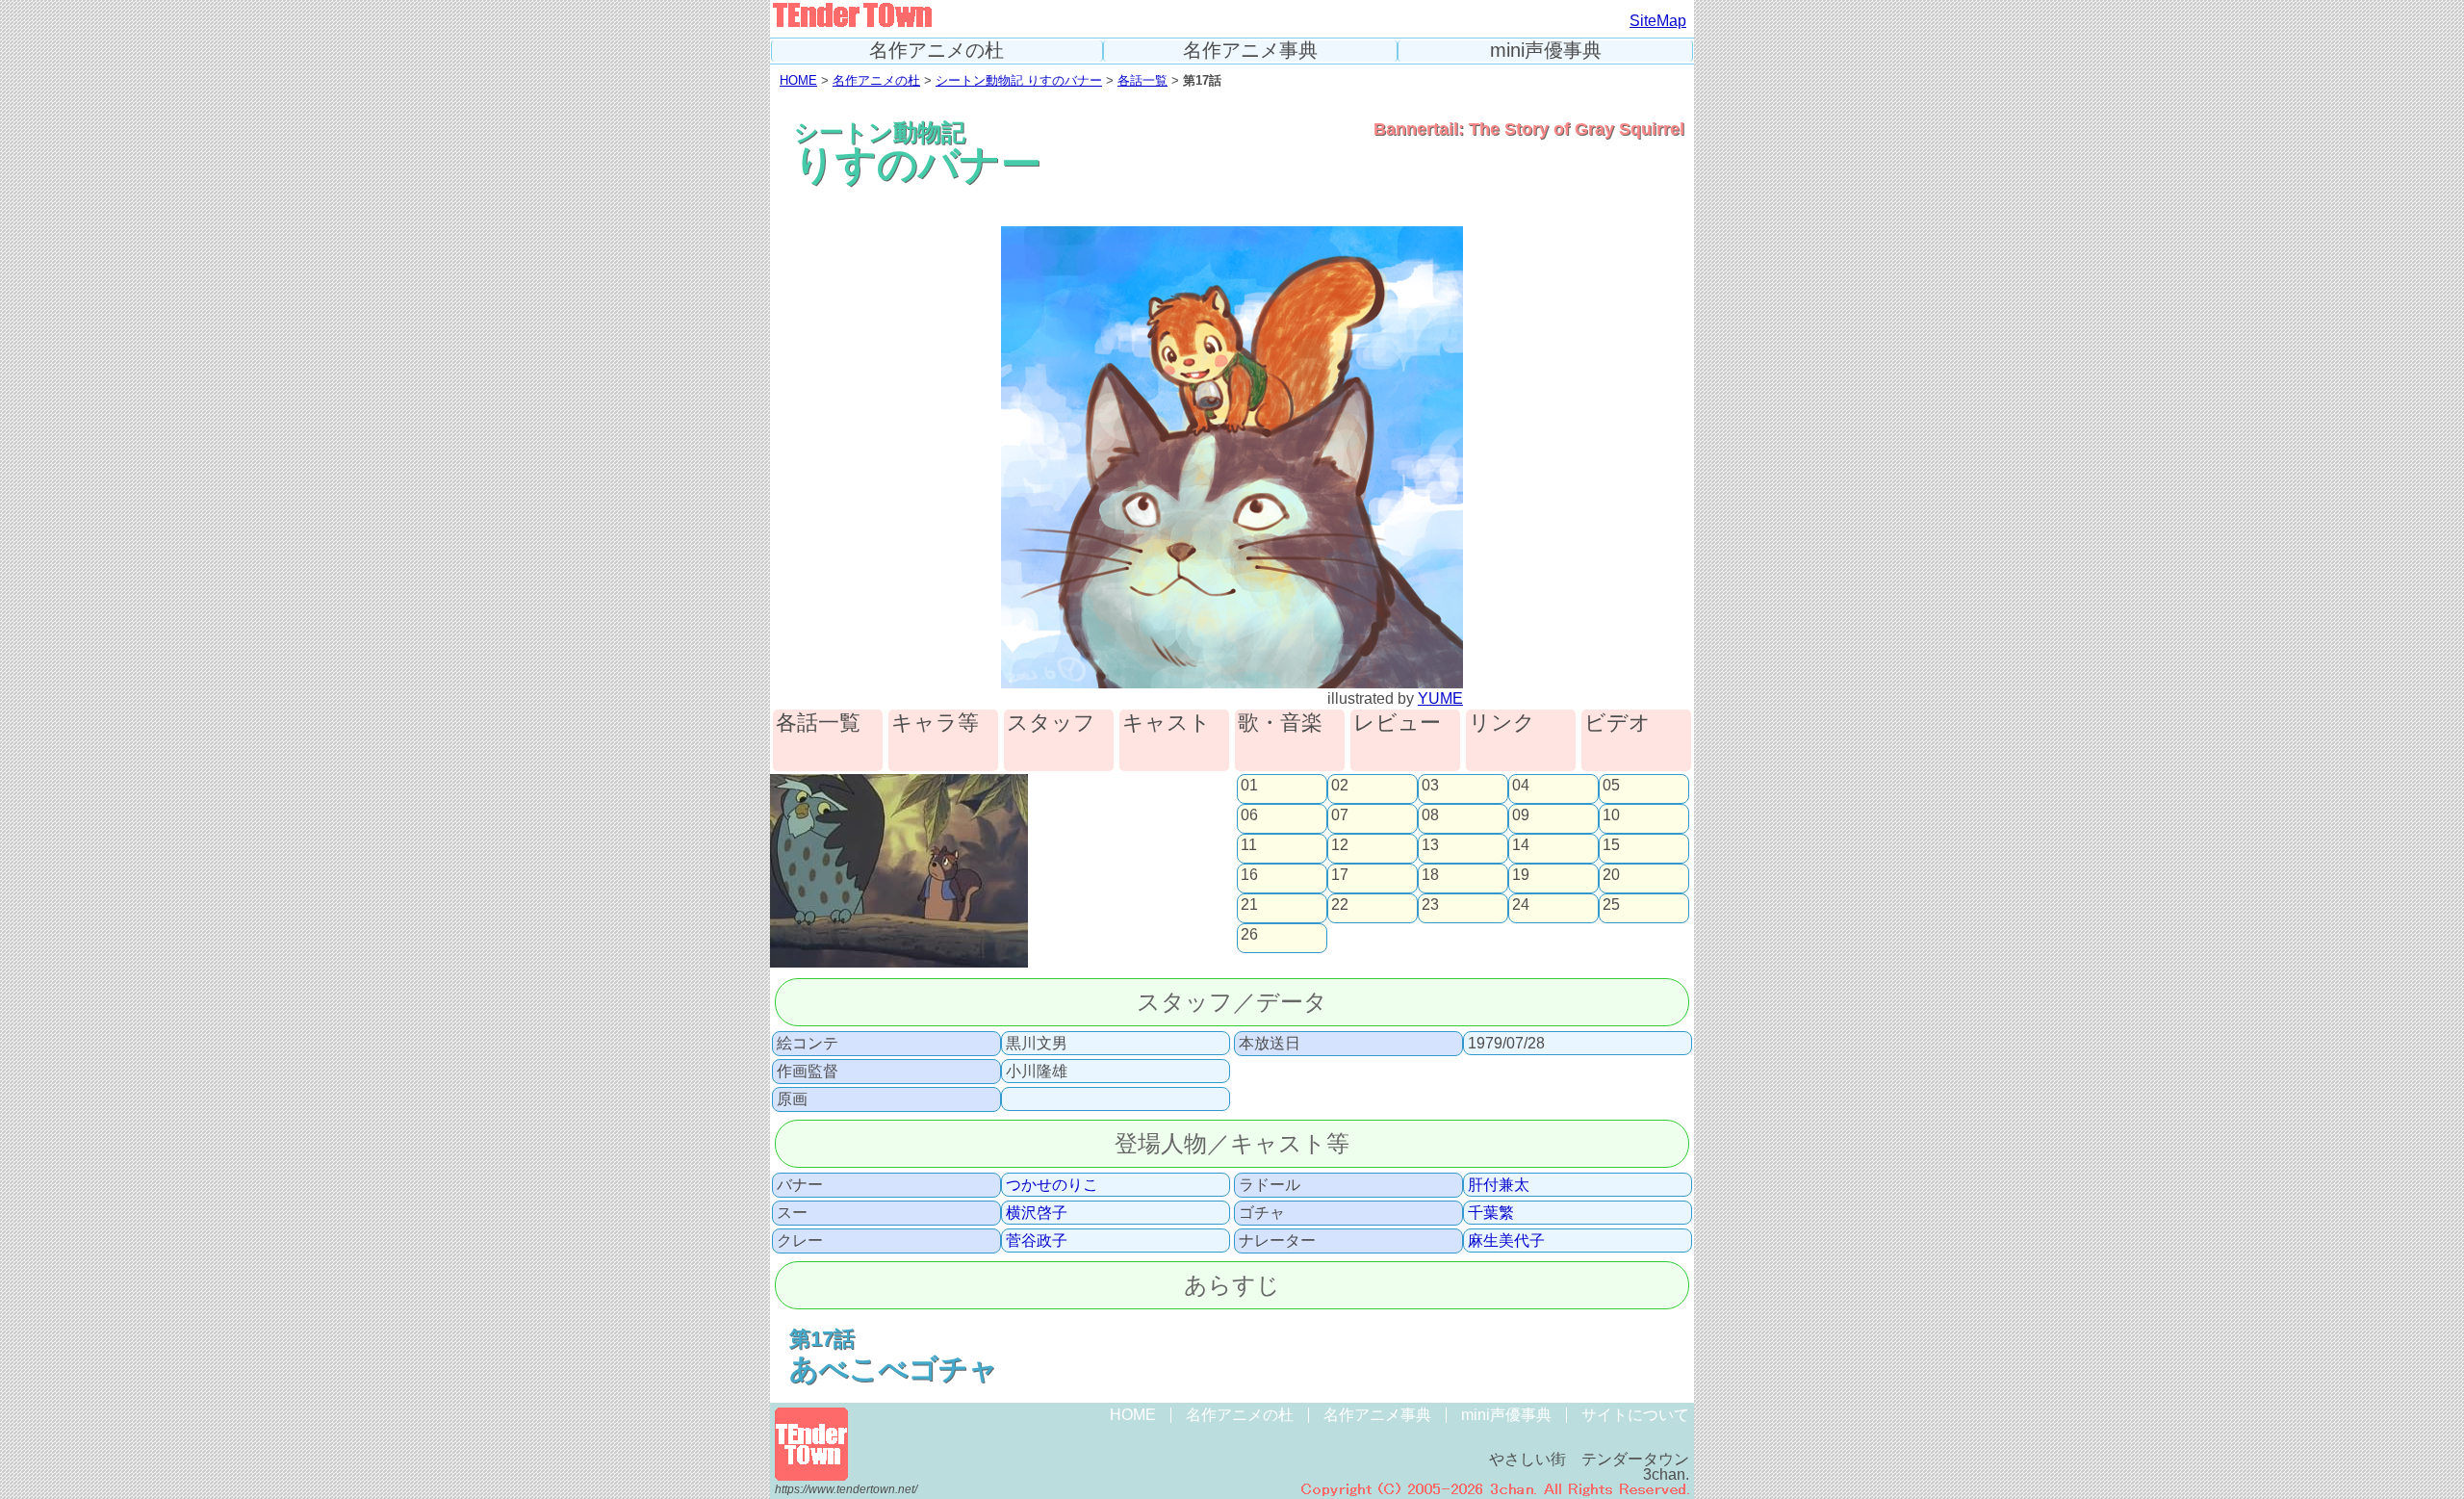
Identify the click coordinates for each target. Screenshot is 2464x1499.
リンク (1502, 724)
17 (1340, 875)
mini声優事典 (1546, 51)
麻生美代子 (1506, 1241)
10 (1611, 815)
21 (1249, 905)
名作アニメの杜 (937, 51)
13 (1430, 845)
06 (1249, 815)
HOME (798, 80)
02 (1340, 786)
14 (1521, 845)
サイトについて (1635, 1415)
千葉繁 (1491, 1213)
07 (1340, 815)
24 (1521, 905)
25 (1611, 905)
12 (1340, 845)
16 (1249, 875)
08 (1430, 815)
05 (1611, 786)
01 (1249, 786)
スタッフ (1051, 724)
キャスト (1167, 724)
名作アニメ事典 (1250, 51)
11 (1249, 845)
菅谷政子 (1037, 1241)
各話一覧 (1142, 80)
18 (1430, 875)
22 (1340, 905)
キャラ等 (935, 724)
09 (1521, 815)
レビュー (1397, 724)
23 (1430, 905)
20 (1611, 875)
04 (1521, 786)
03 (1430, 786)
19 (1521, 875)
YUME (1440, 698)
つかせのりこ (1052, 1185)
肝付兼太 (1499, 1185)
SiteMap (1658, 21)
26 (1249, 935)
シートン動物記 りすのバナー (1019, 80)
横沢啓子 (1037, 1213)
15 (1611, 845)
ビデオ (1617, 724)
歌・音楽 (1280, 724)
